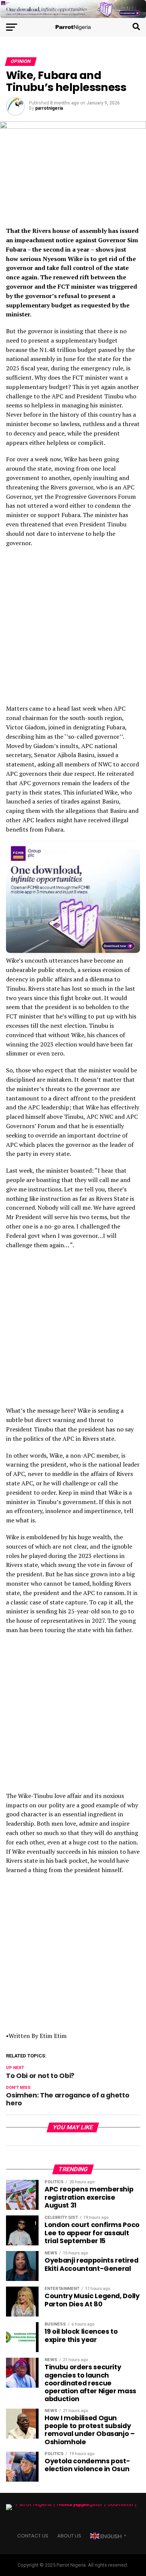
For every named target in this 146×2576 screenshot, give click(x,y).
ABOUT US (69, 2536)
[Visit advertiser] (73, 9)
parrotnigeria (49, 108)
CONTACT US (33, 2536)
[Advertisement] (73, 628)
